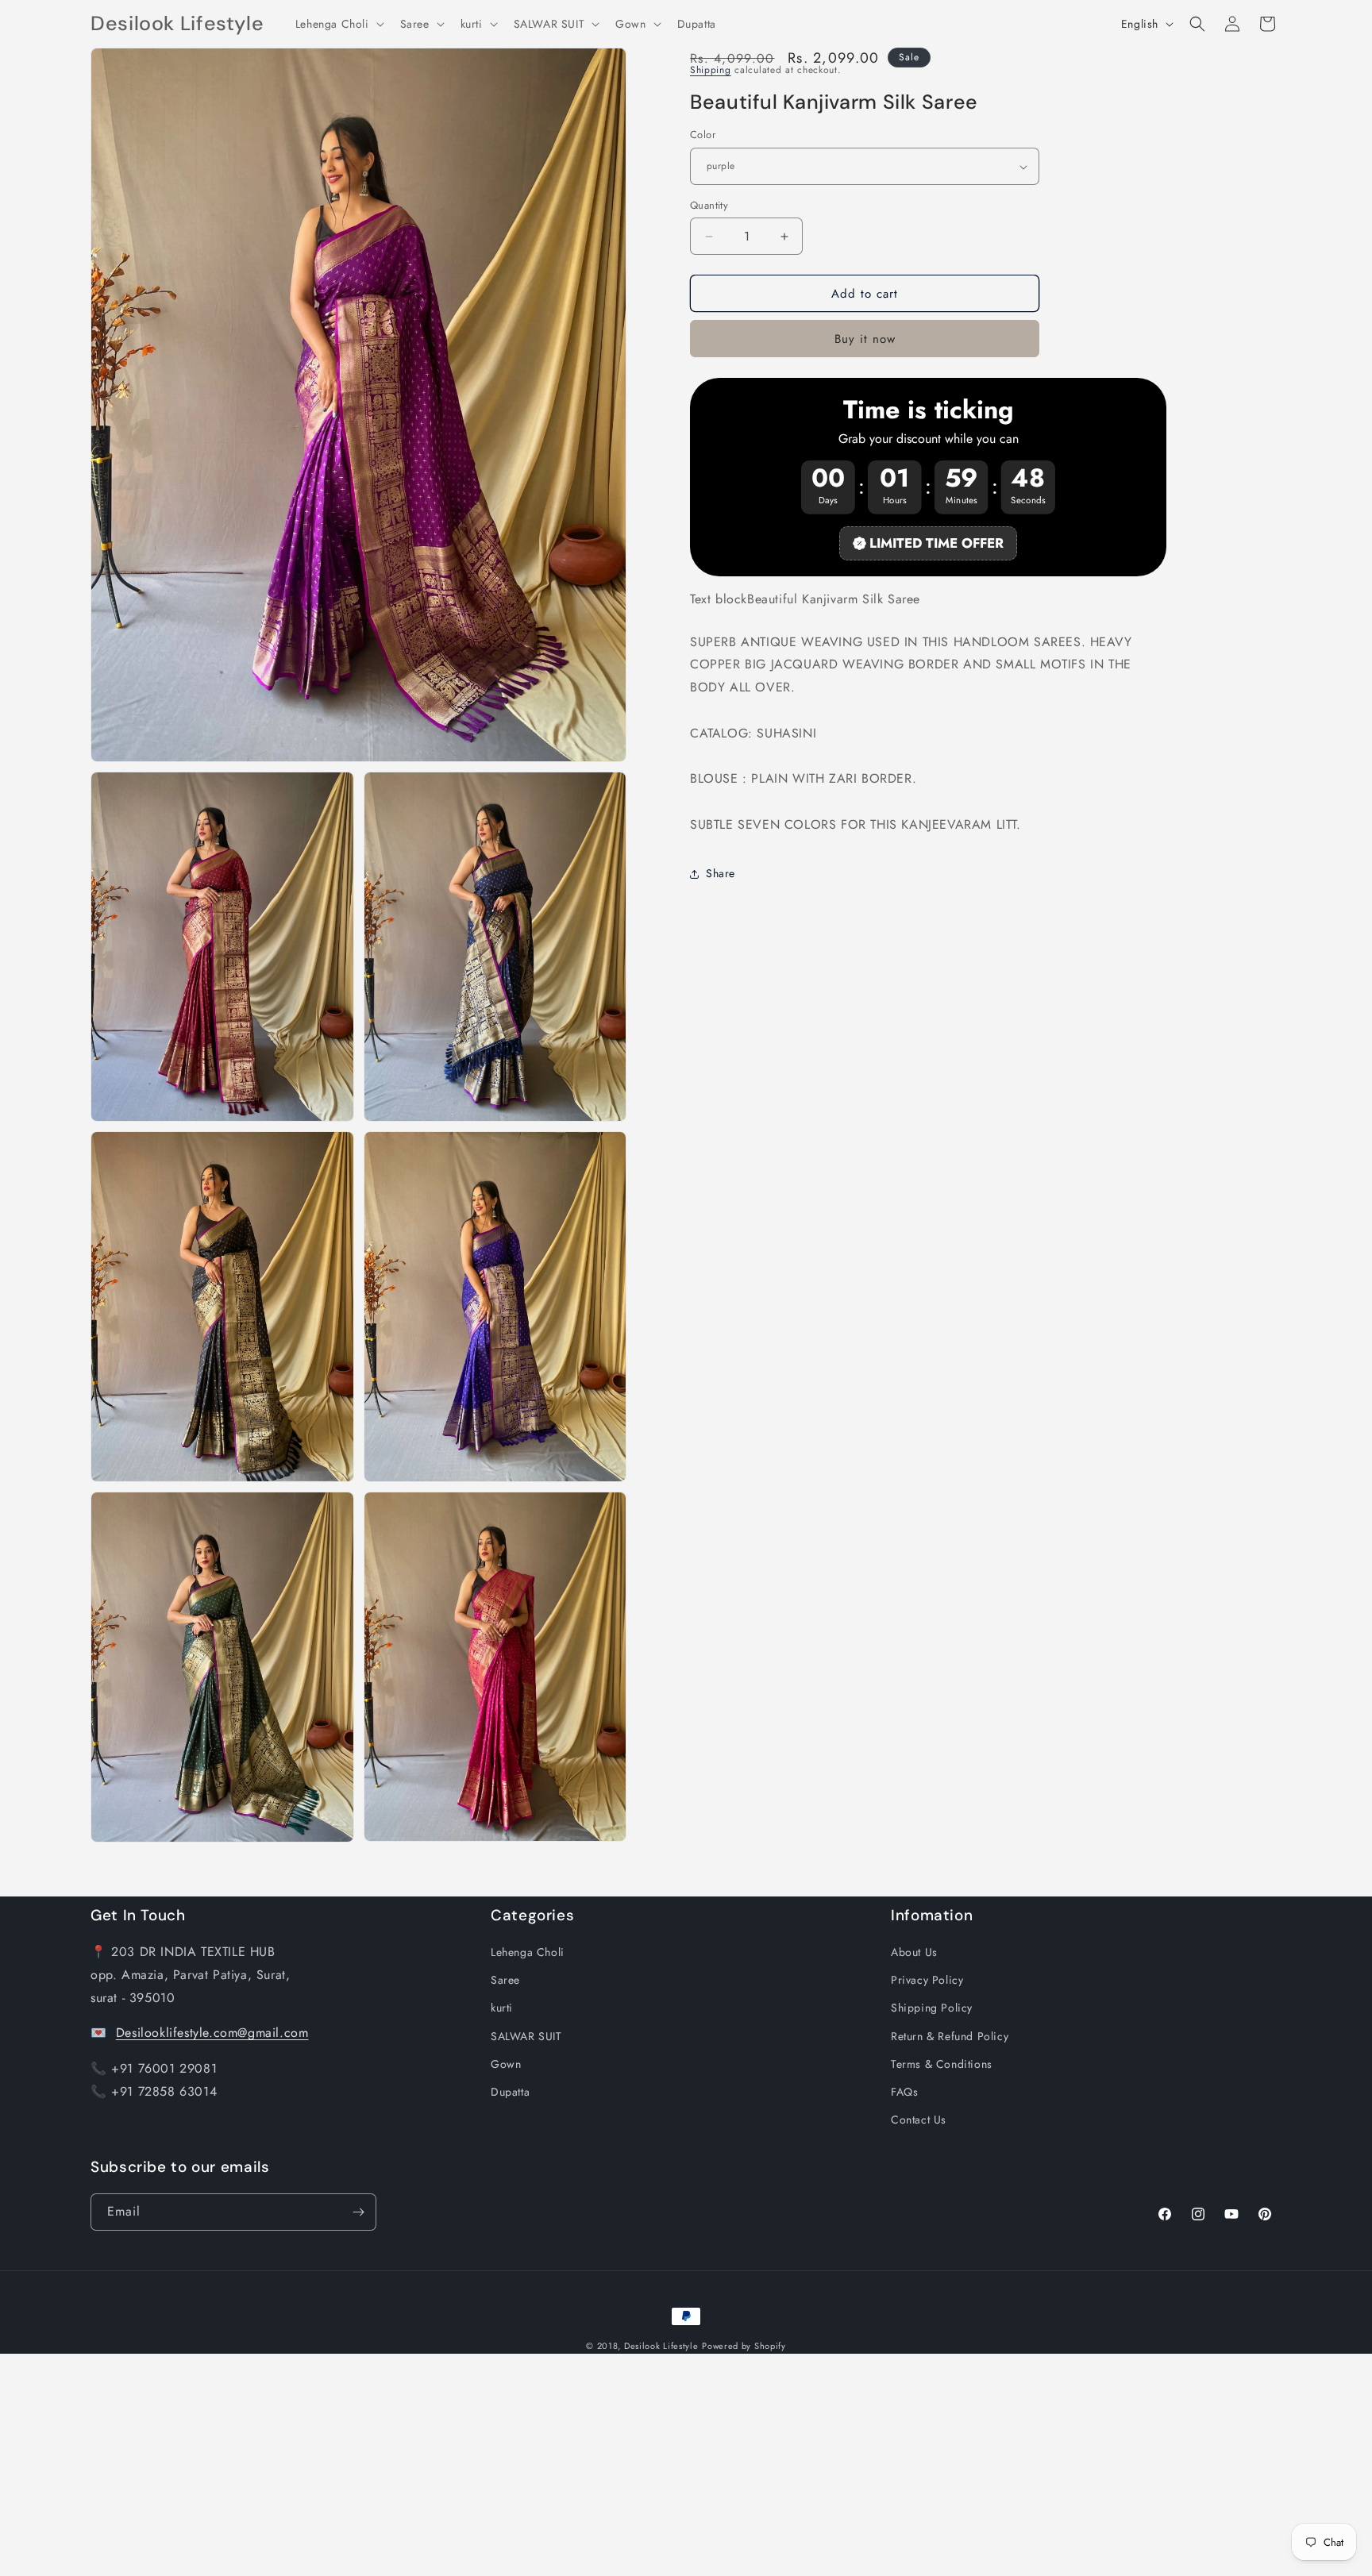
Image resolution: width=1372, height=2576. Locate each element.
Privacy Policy (927, 1980)
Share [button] (721, 874)
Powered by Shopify (744, 2346)
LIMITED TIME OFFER (937, 543)
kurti (502, 2008)
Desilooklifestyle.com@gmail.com (212, 2033)
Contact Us (919, 2120)
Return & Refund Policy (950, 2036)
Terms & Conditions (942, 2064)
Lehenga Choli (528, 1952)
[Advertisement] (476, 2465)
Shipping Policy (932, 2008)
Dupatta (510, 2092)
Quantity (709, 205)
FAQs (904, 2092)
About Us (914, 1952)
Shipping (711, 70)
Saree (505, 1980)
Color (703, 135)
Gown (506, 2064)
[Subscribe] (358, 2212)
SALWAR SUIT (526, 2036)
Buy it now (865, 340)
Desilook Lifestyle (661, 2346)
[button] (338, 24)
